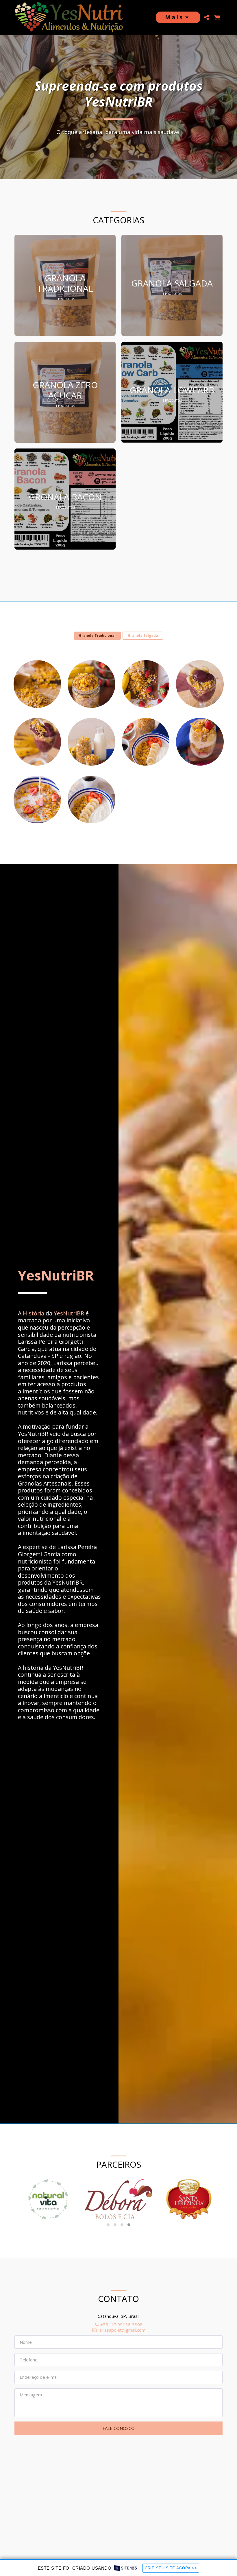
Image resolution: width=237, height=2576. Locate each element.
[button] (206, 17)
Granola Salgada (143, 635)
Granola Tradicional (97, 635)
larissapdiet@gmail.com (122, 2330)
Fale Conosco (119, 2428)
